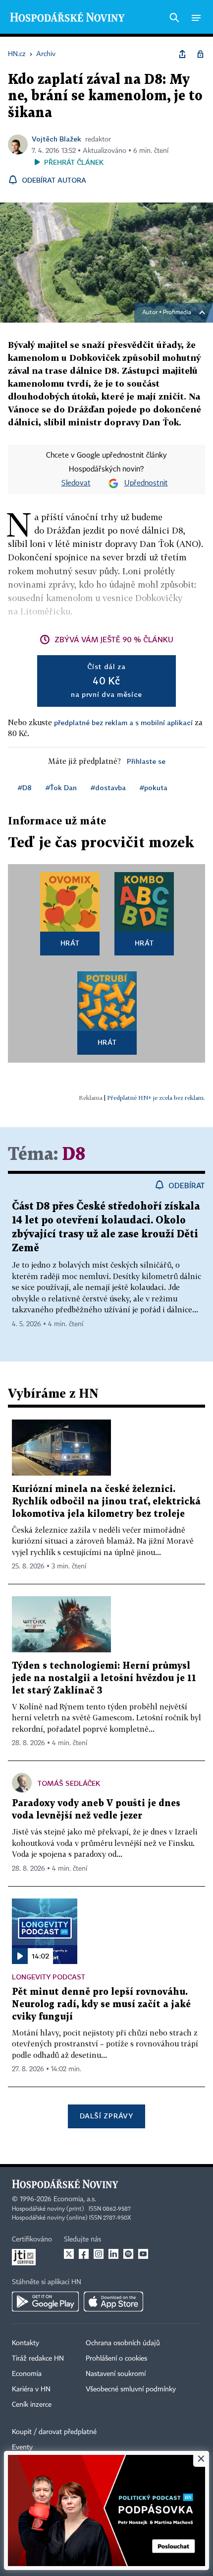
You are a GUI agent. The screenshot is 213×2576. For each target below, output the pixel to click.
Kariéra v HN (31, 2389)
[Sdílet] (182, 54)
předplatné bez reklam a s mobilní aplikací (123, 722)
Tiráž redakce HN (38, 2359)
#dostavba (108, 787)
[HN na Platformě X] (69, 2254)
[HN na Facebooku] (84, 2254)
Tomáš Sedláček (69, 1783)
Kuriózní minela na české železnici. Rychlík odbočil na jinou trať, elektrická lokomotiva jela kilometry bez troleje (106, 1502)
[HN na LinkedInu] (113, 2254)
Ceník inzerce (32, 2405)
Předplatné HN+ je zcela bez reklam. (156, 1098)
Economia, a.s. (75, 2199)
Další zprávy (106, 2116)
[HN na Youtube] (143, 2254)
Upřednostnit (146, 483)
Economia (27, 2374)
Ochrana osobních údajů (123, 2343)
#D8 (25, 787)
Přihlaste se (146, 761)
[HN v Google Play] (45, 2302)
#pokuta (154, 787)
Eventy (22, 2447)
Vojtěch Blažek (56, 139)
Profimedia (177, 313)
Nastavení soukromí (116, 2374)
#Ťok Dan (61, 787)
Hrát (70, 943)
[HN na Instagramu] (99, 2254)
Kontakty (26, 2343)
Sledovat (76, 483)
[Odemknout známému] (200, 54)
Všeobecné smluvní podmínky (131, 2389)
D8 (74, 1155)
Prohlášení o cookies (116, 2359)
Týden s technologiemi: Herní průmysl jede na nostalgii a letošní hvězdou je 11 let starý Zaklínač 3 (104, 1678)
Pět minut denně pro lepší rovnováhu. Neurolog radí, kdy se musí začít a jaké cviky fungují (101, 2004)
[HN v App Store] (113, 2302)
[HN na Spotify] (128, 2254)
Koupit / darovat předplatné (54, 2432)
